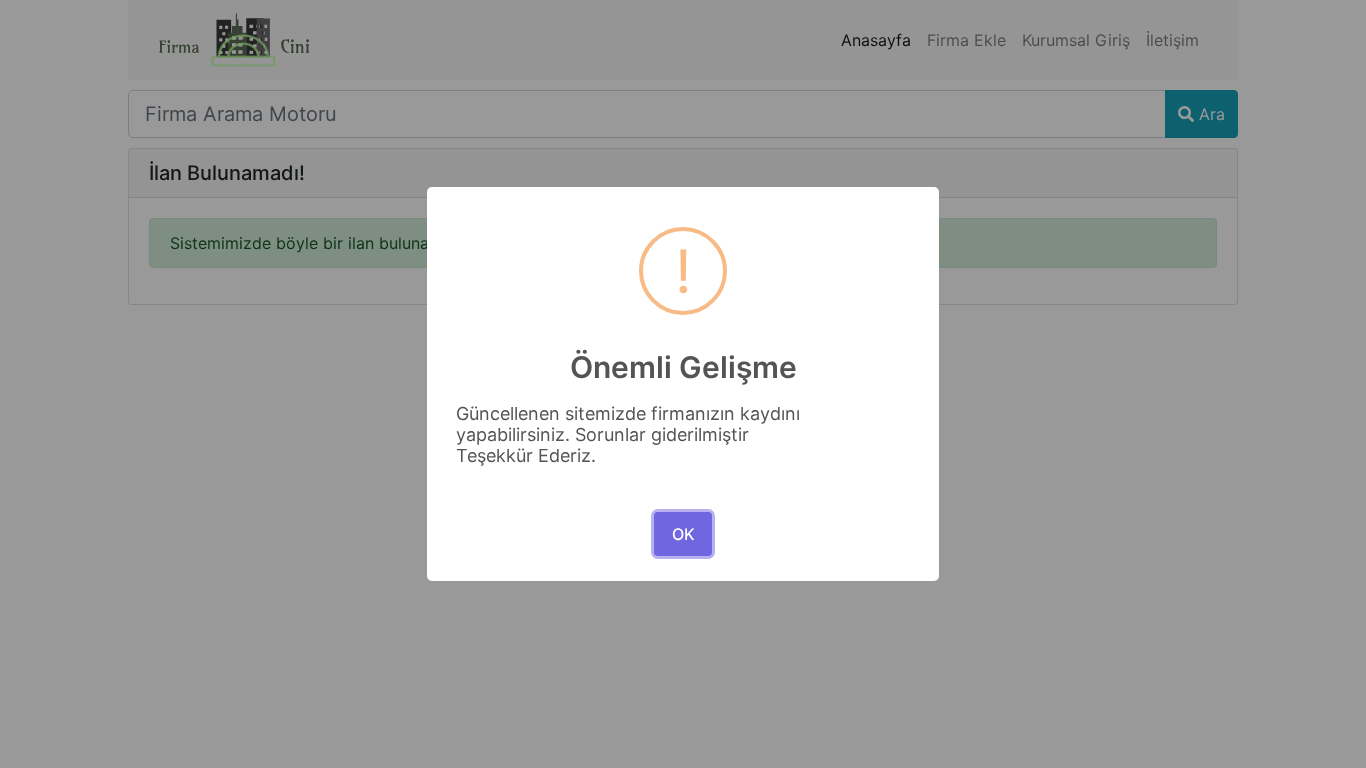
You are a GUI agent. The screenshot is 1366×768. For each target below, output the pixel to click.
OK (683, 534)
